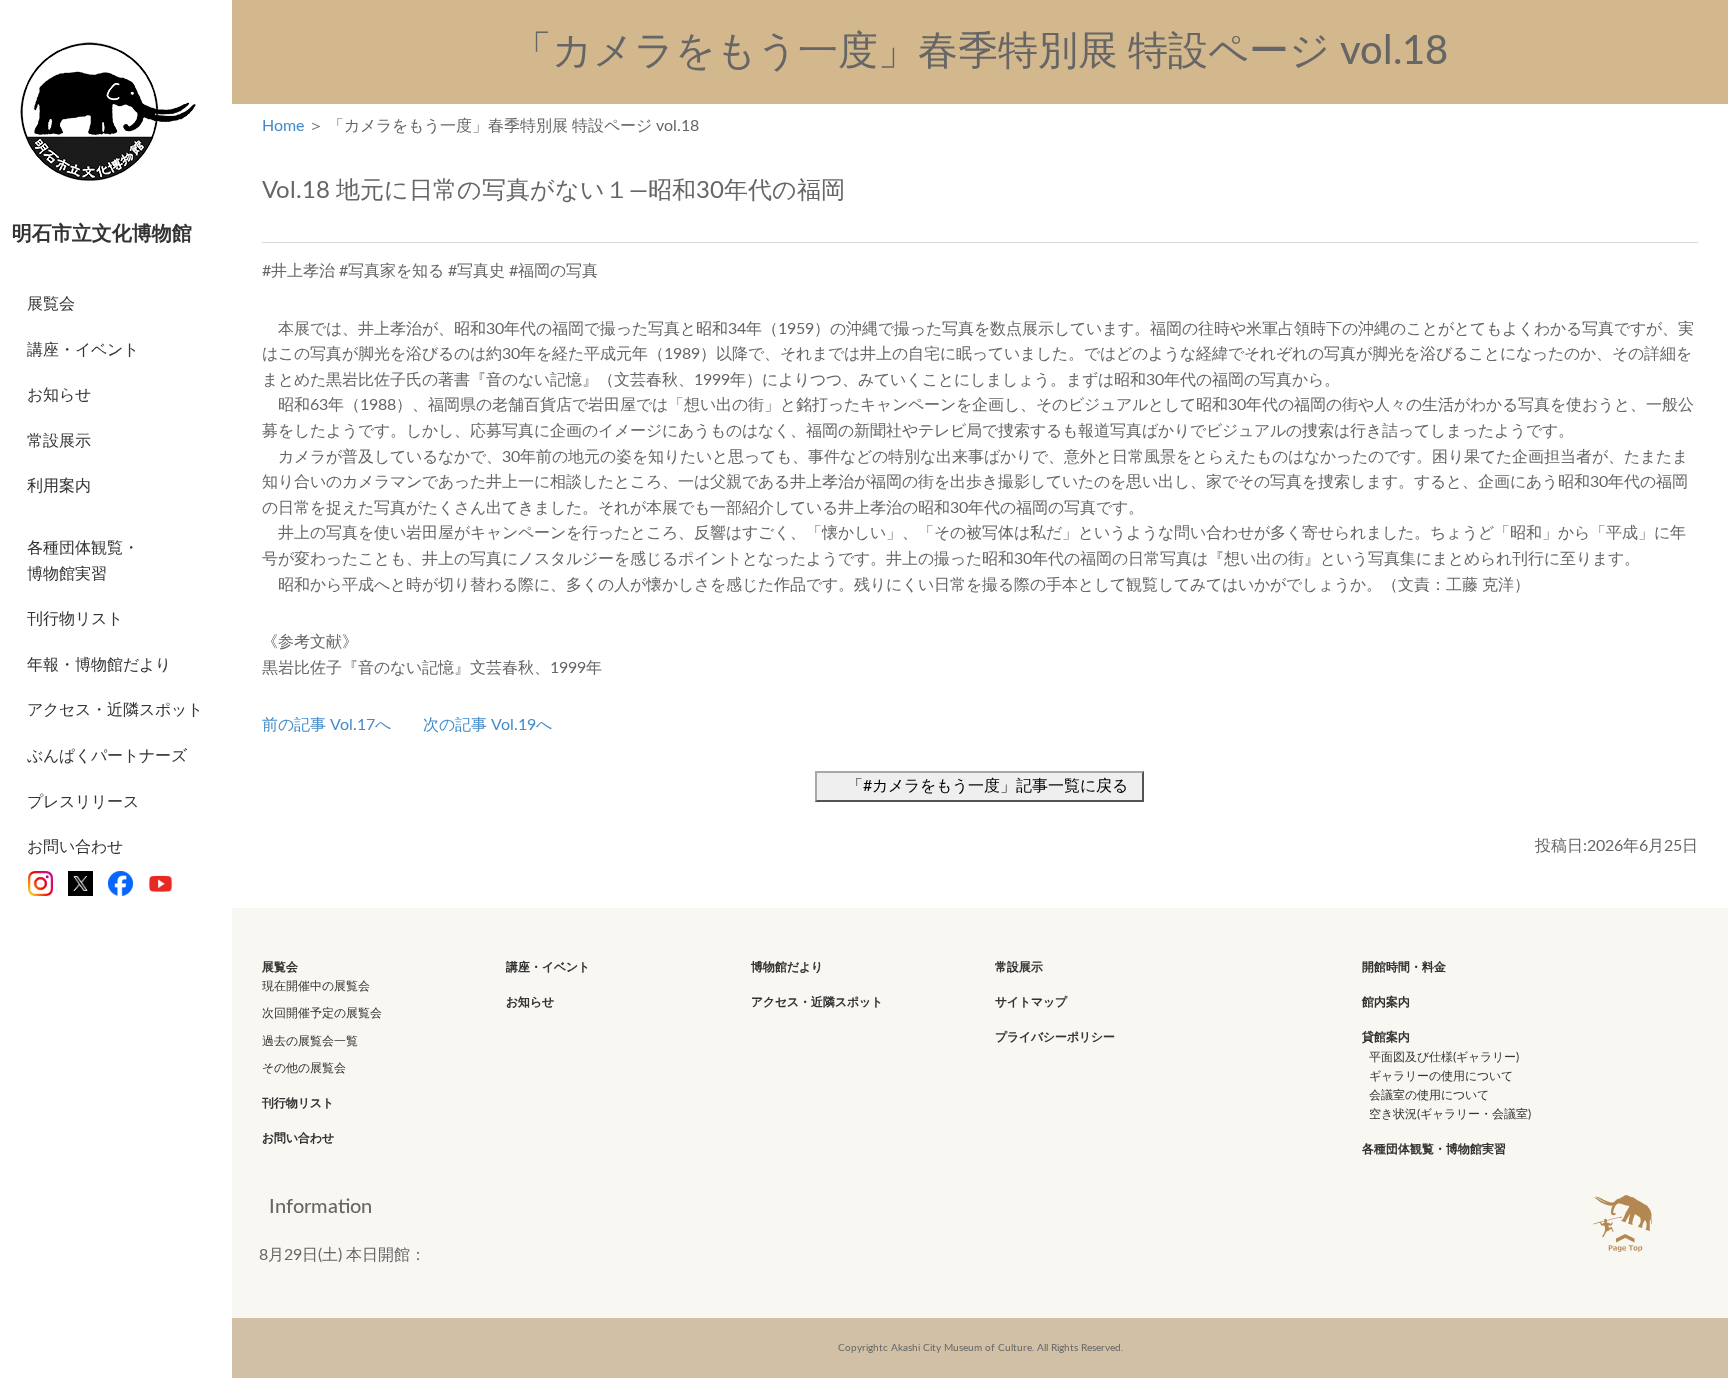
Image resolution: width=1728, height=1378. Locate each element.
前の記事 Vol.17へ (326, 725)
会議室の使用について (1429, 1095)
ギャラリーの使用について (1441, 1076)
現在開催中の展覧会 (316, 986)
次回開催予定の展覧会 (322, 1013)
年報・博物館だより (99, 665)
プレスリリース (83, 802)
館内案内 (1386, 1002)
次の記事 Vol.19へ (487, 725)
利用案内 (59, 486)
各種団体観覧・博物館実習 (83, 561)
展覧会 (51, 304)
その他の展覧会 (304, 1068)
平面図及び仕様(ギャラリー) (1444, 1057)
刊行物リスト (75, 619)
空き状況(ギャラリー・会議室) (1450, 1114)
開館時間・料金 (1404, 967)
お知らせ (59, 395)
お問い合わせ (75, 847)
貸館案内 (1386, 1037)
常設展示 (59, 441)
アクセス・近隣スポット (115, 710)
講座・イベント (83, 350)
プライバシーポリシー (1055, 1037)
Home (283, 126)
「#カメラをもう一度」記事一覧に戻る (987, 786)
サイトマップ (1031, 1002)
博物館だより (787, 967)
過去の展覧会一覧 (310, 1041)
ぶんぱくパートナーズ (107, 756)
